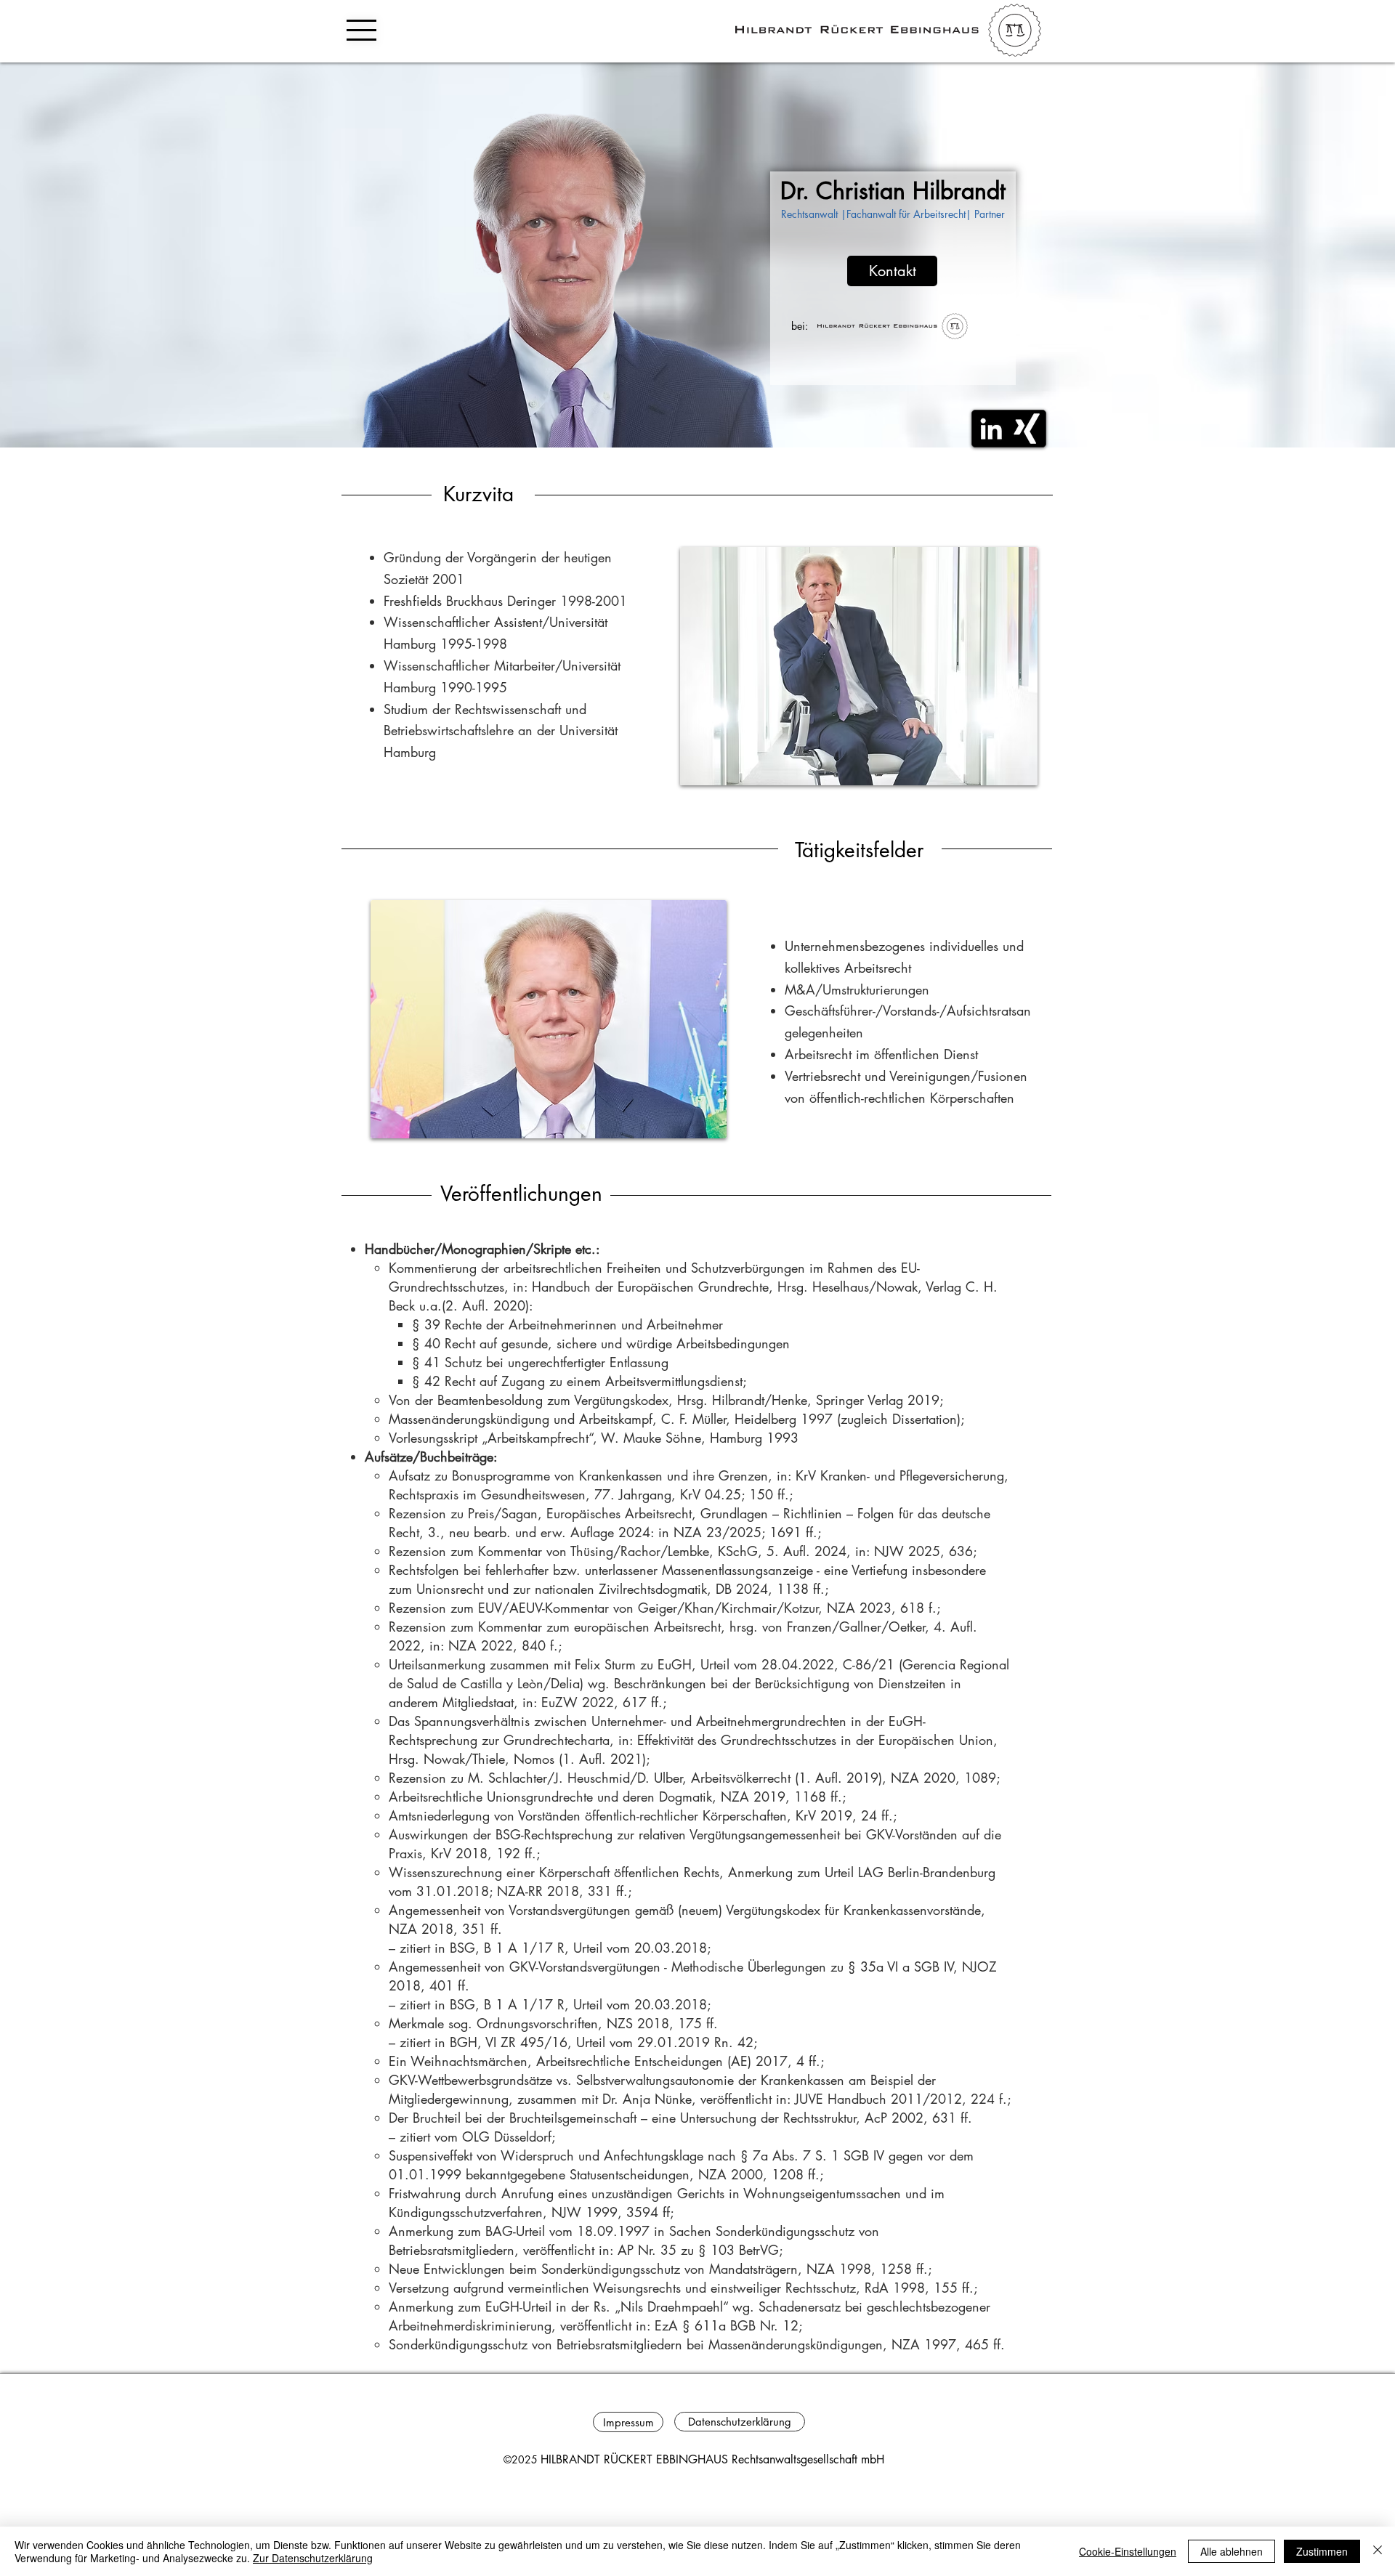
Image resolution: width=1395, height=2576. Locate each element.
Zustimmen (1322, 2551)
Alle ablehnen (1232, 2551)
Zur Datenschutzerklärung (313, 2558)
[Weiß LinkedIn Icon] (991, 429)
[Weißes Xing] (1027, 429)
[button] (361, 30)
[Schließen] (1378, 2551)
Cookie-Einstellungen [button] (1128, 2551)
